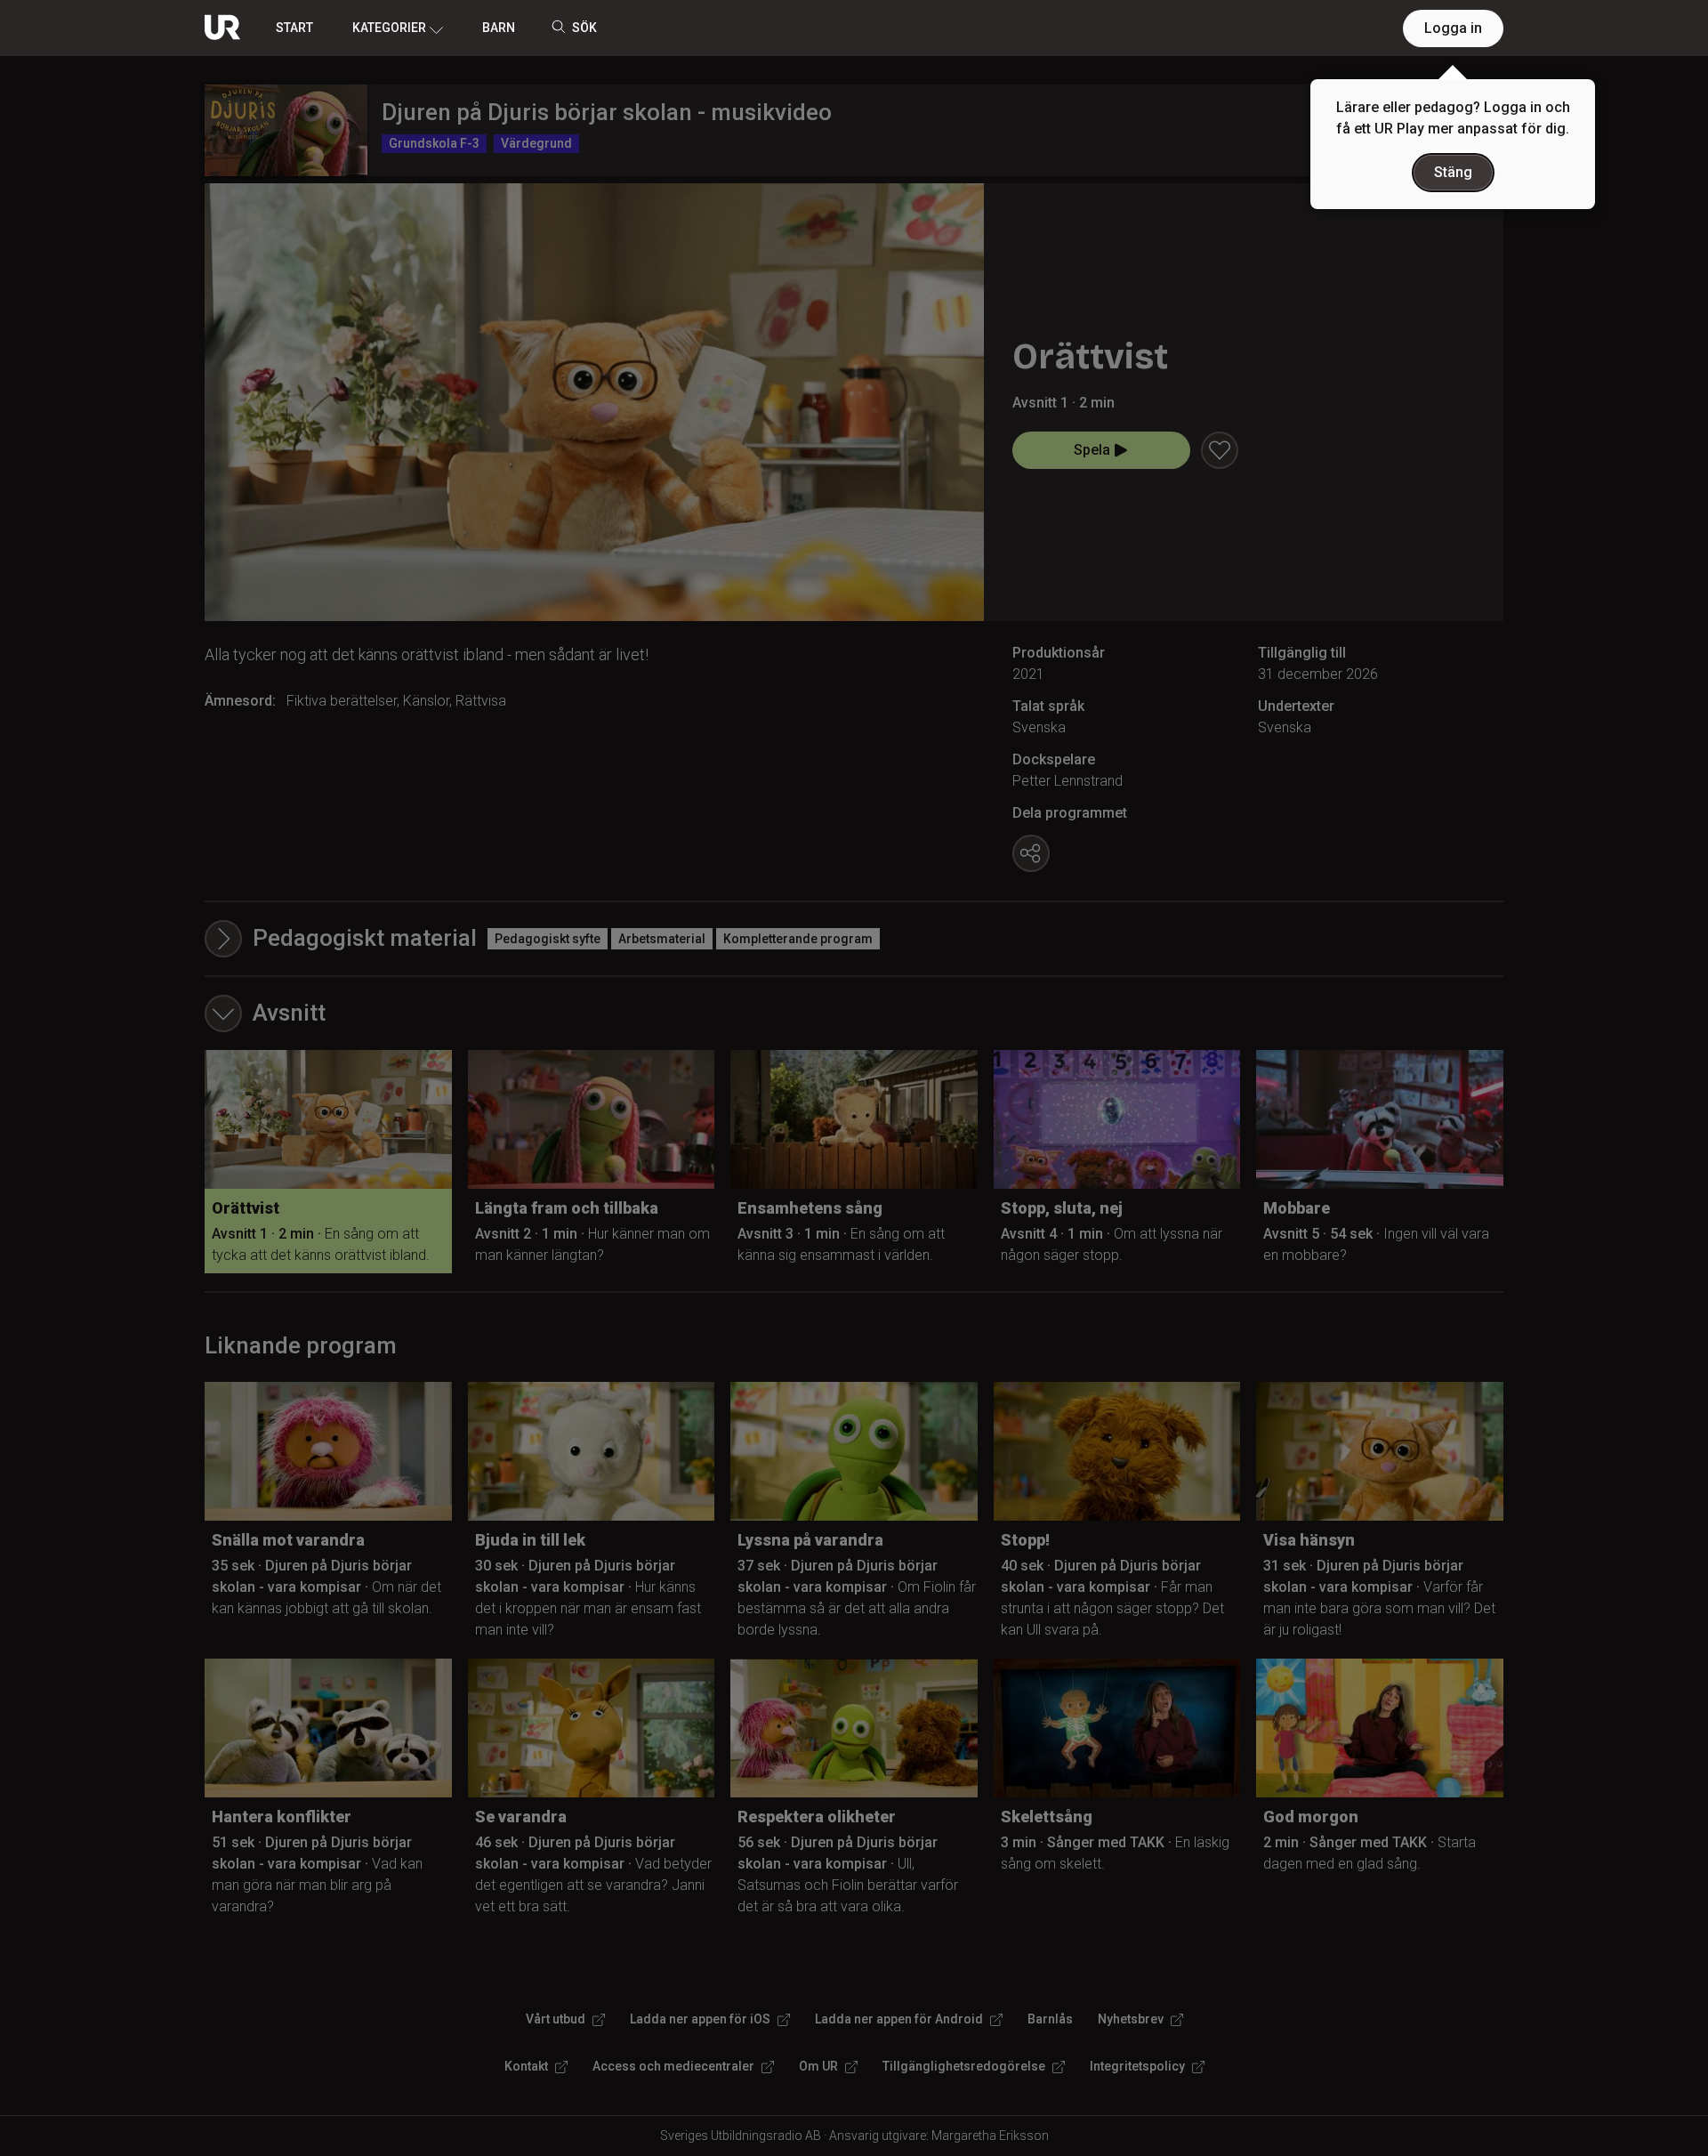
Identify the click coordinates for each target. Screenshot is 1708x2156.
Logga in (1453, 28)
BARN (499, 28)
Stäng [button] (1453, 172)
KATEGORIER (389, 28)
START (294, 28)
